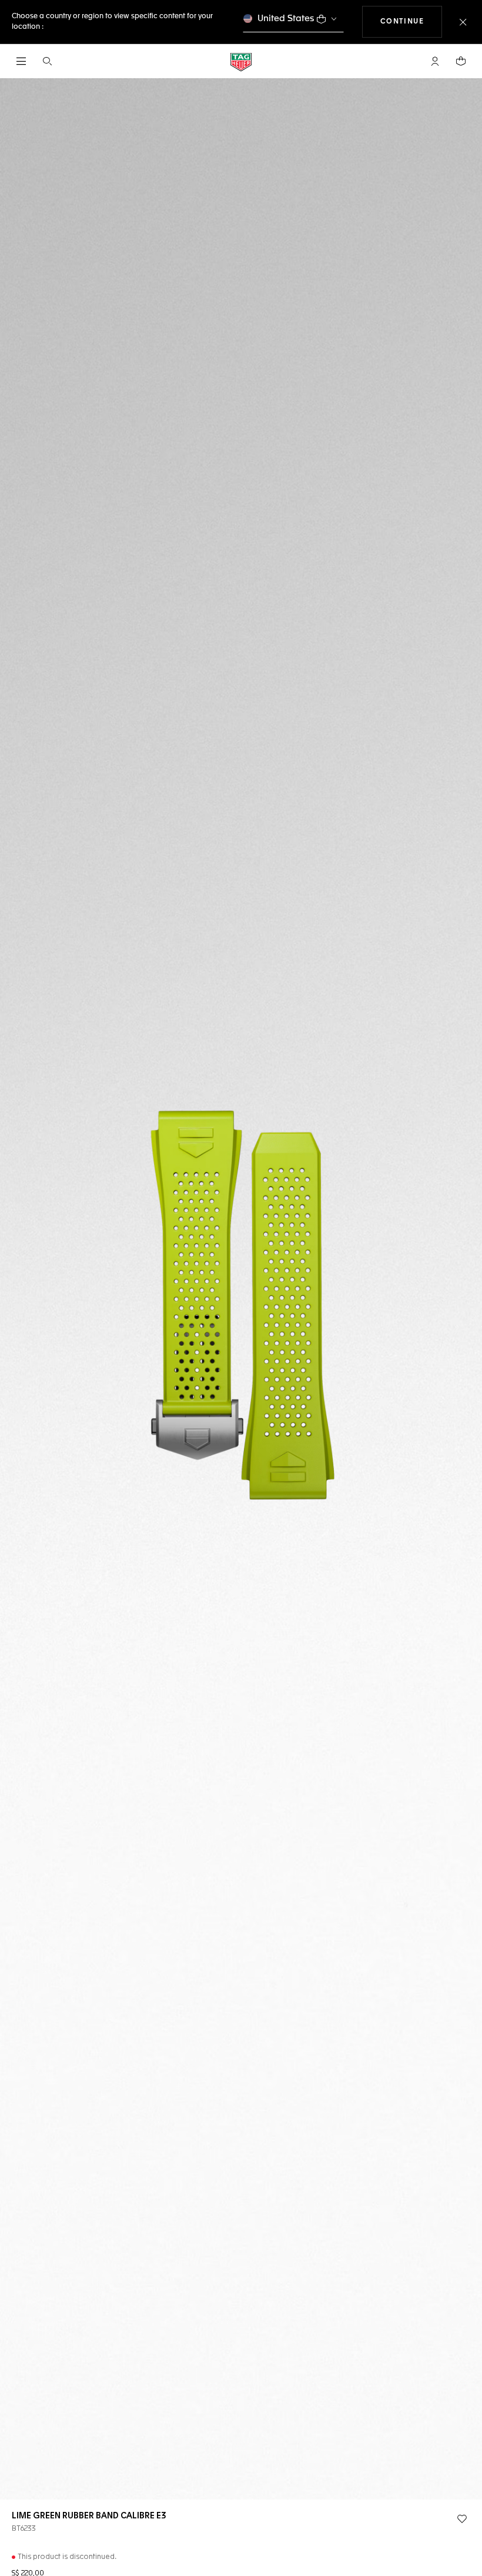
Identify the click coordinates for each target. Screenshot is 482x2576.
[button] (435, 61)
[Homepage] (241, 61)
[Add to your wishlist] (462, 2519)
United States (286, 19)
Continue (411, 21)
